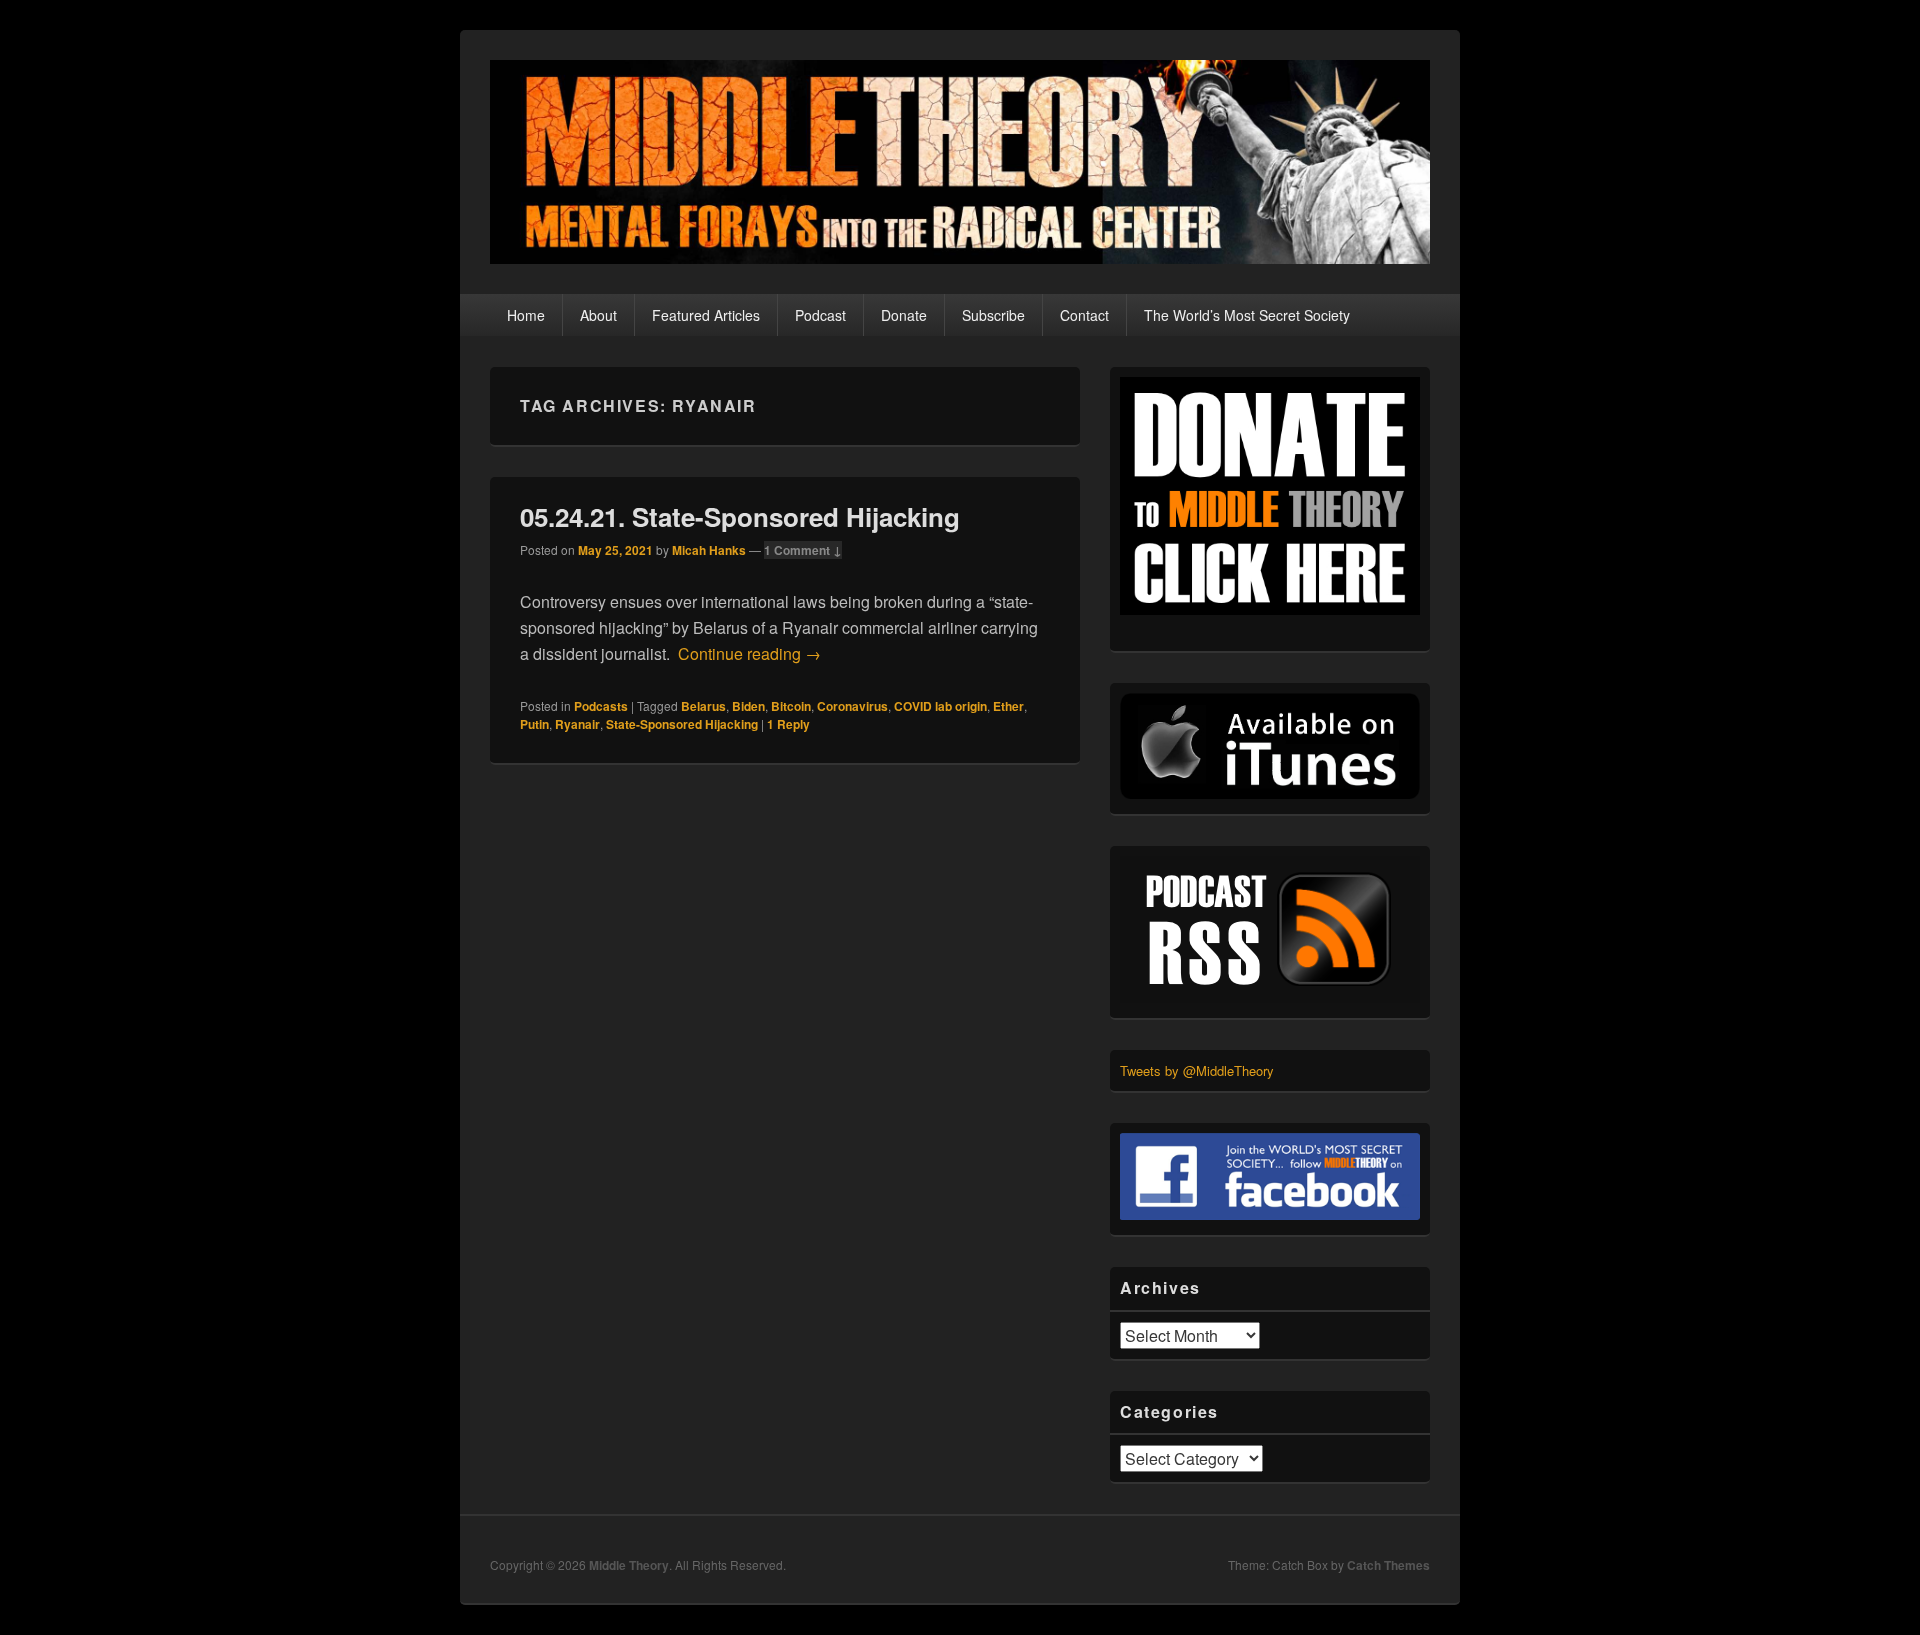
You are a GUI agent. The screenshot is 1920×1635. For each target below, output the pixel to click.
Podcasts (601, 706)
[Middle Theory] (960, 257)
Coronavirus (852, 706)
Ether (1008, 706)
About (598, 315)
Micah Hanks (709, 550)
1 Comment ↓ (803, 550)
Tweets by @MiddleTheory (1197, 1070)
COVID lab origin (940, 706)
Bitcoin (791, 706)
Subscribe (993, 315)
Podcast (820, 315)
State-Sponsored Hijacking (682, 724)
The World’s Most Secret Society (1247, 315)
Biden (748, 706)
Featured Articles (706, 315)
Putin (534, 724)
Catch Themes (1388, 1565)
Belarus (703, 706)
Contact (1084, 315)
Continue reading (749, 653)
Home (526, 315)
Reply (788, 724)
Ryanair (577, 724)
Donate (904, 315)
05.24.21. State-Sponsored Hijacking (740, 516)
